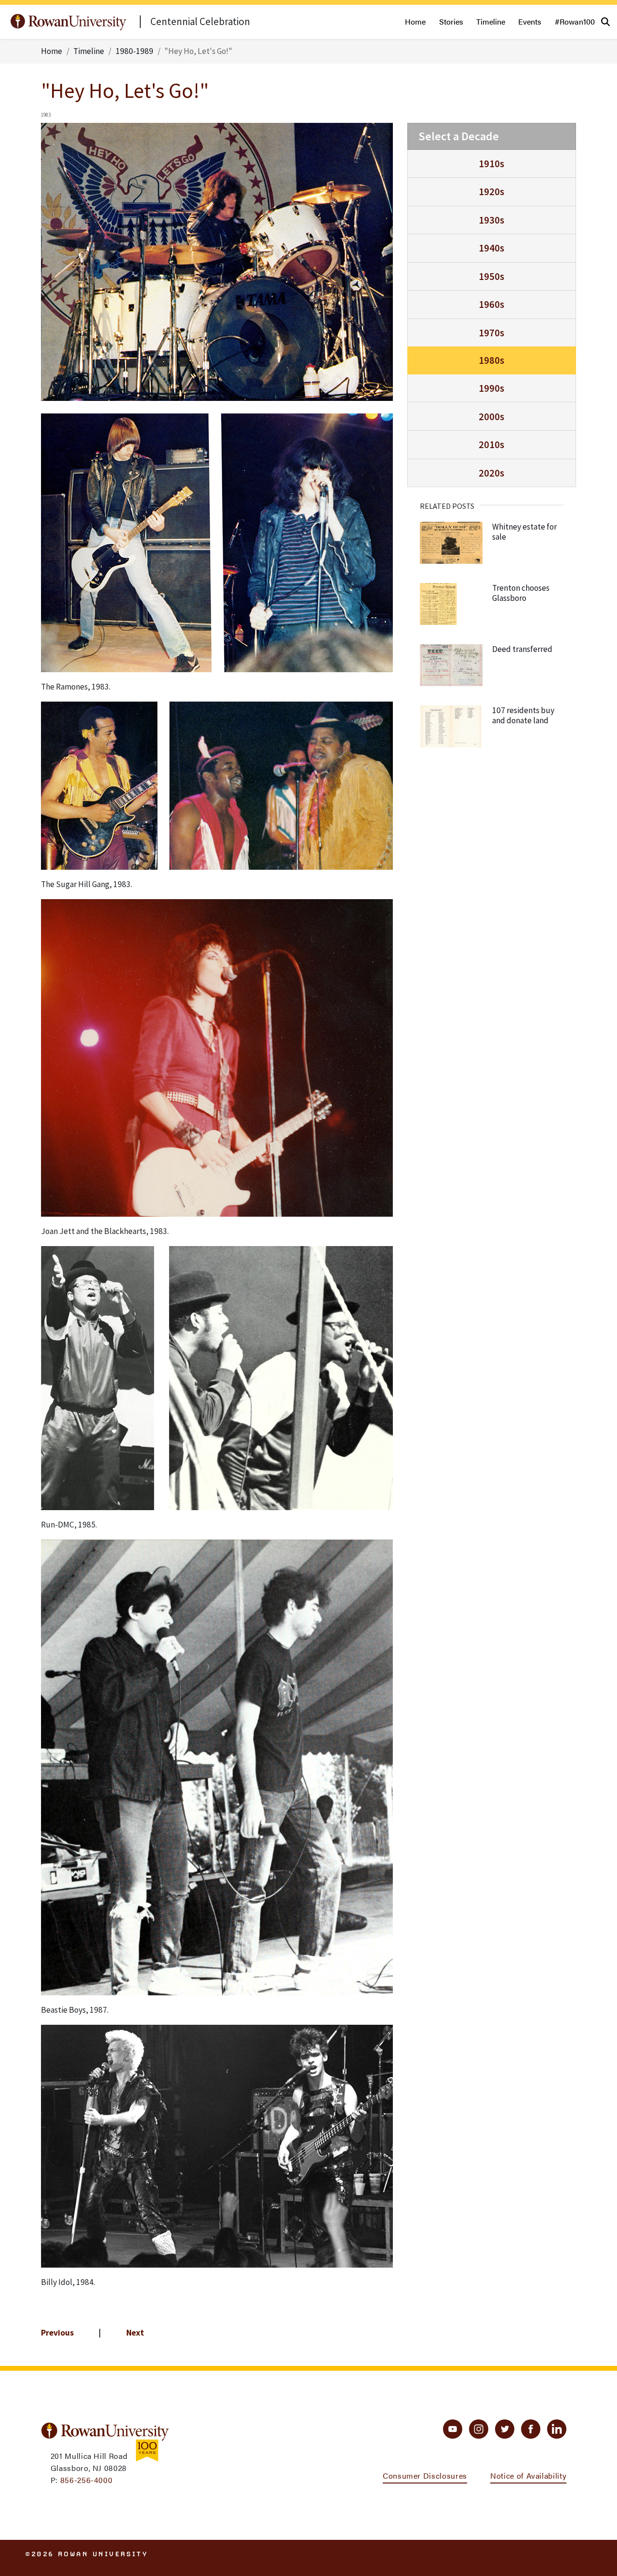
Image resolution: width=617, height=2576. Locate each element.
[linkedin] (557, 2429)
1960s (491, 304)
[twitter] (505, 2429)
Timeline (491, 21)
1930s (491, 220)
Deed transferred (522, 649)
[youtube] (453, 2429)
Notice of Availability (528, 2476)
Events (530, 21)
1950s (491, 276)
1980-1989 (134, 51)
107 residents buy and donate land (523, 715)
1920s (491, 192)
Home (415, 21)
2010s (491, 445)
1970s (491, 333)
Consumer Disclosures (425, 2476)
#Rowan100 (575, 21)
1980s (491, 360)
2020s (491, 473)
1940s (491, 248)
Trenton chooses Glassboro (521, 593)
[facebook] (531, 2429)
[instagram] (479, 2429)
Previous (57, 2333)
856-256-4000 (87, 2480)
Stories (451, 21)
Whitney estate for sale (524, 532)
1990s (491, 388)
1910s (491, 164)
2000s (491, 417)
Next (135, 2333)
